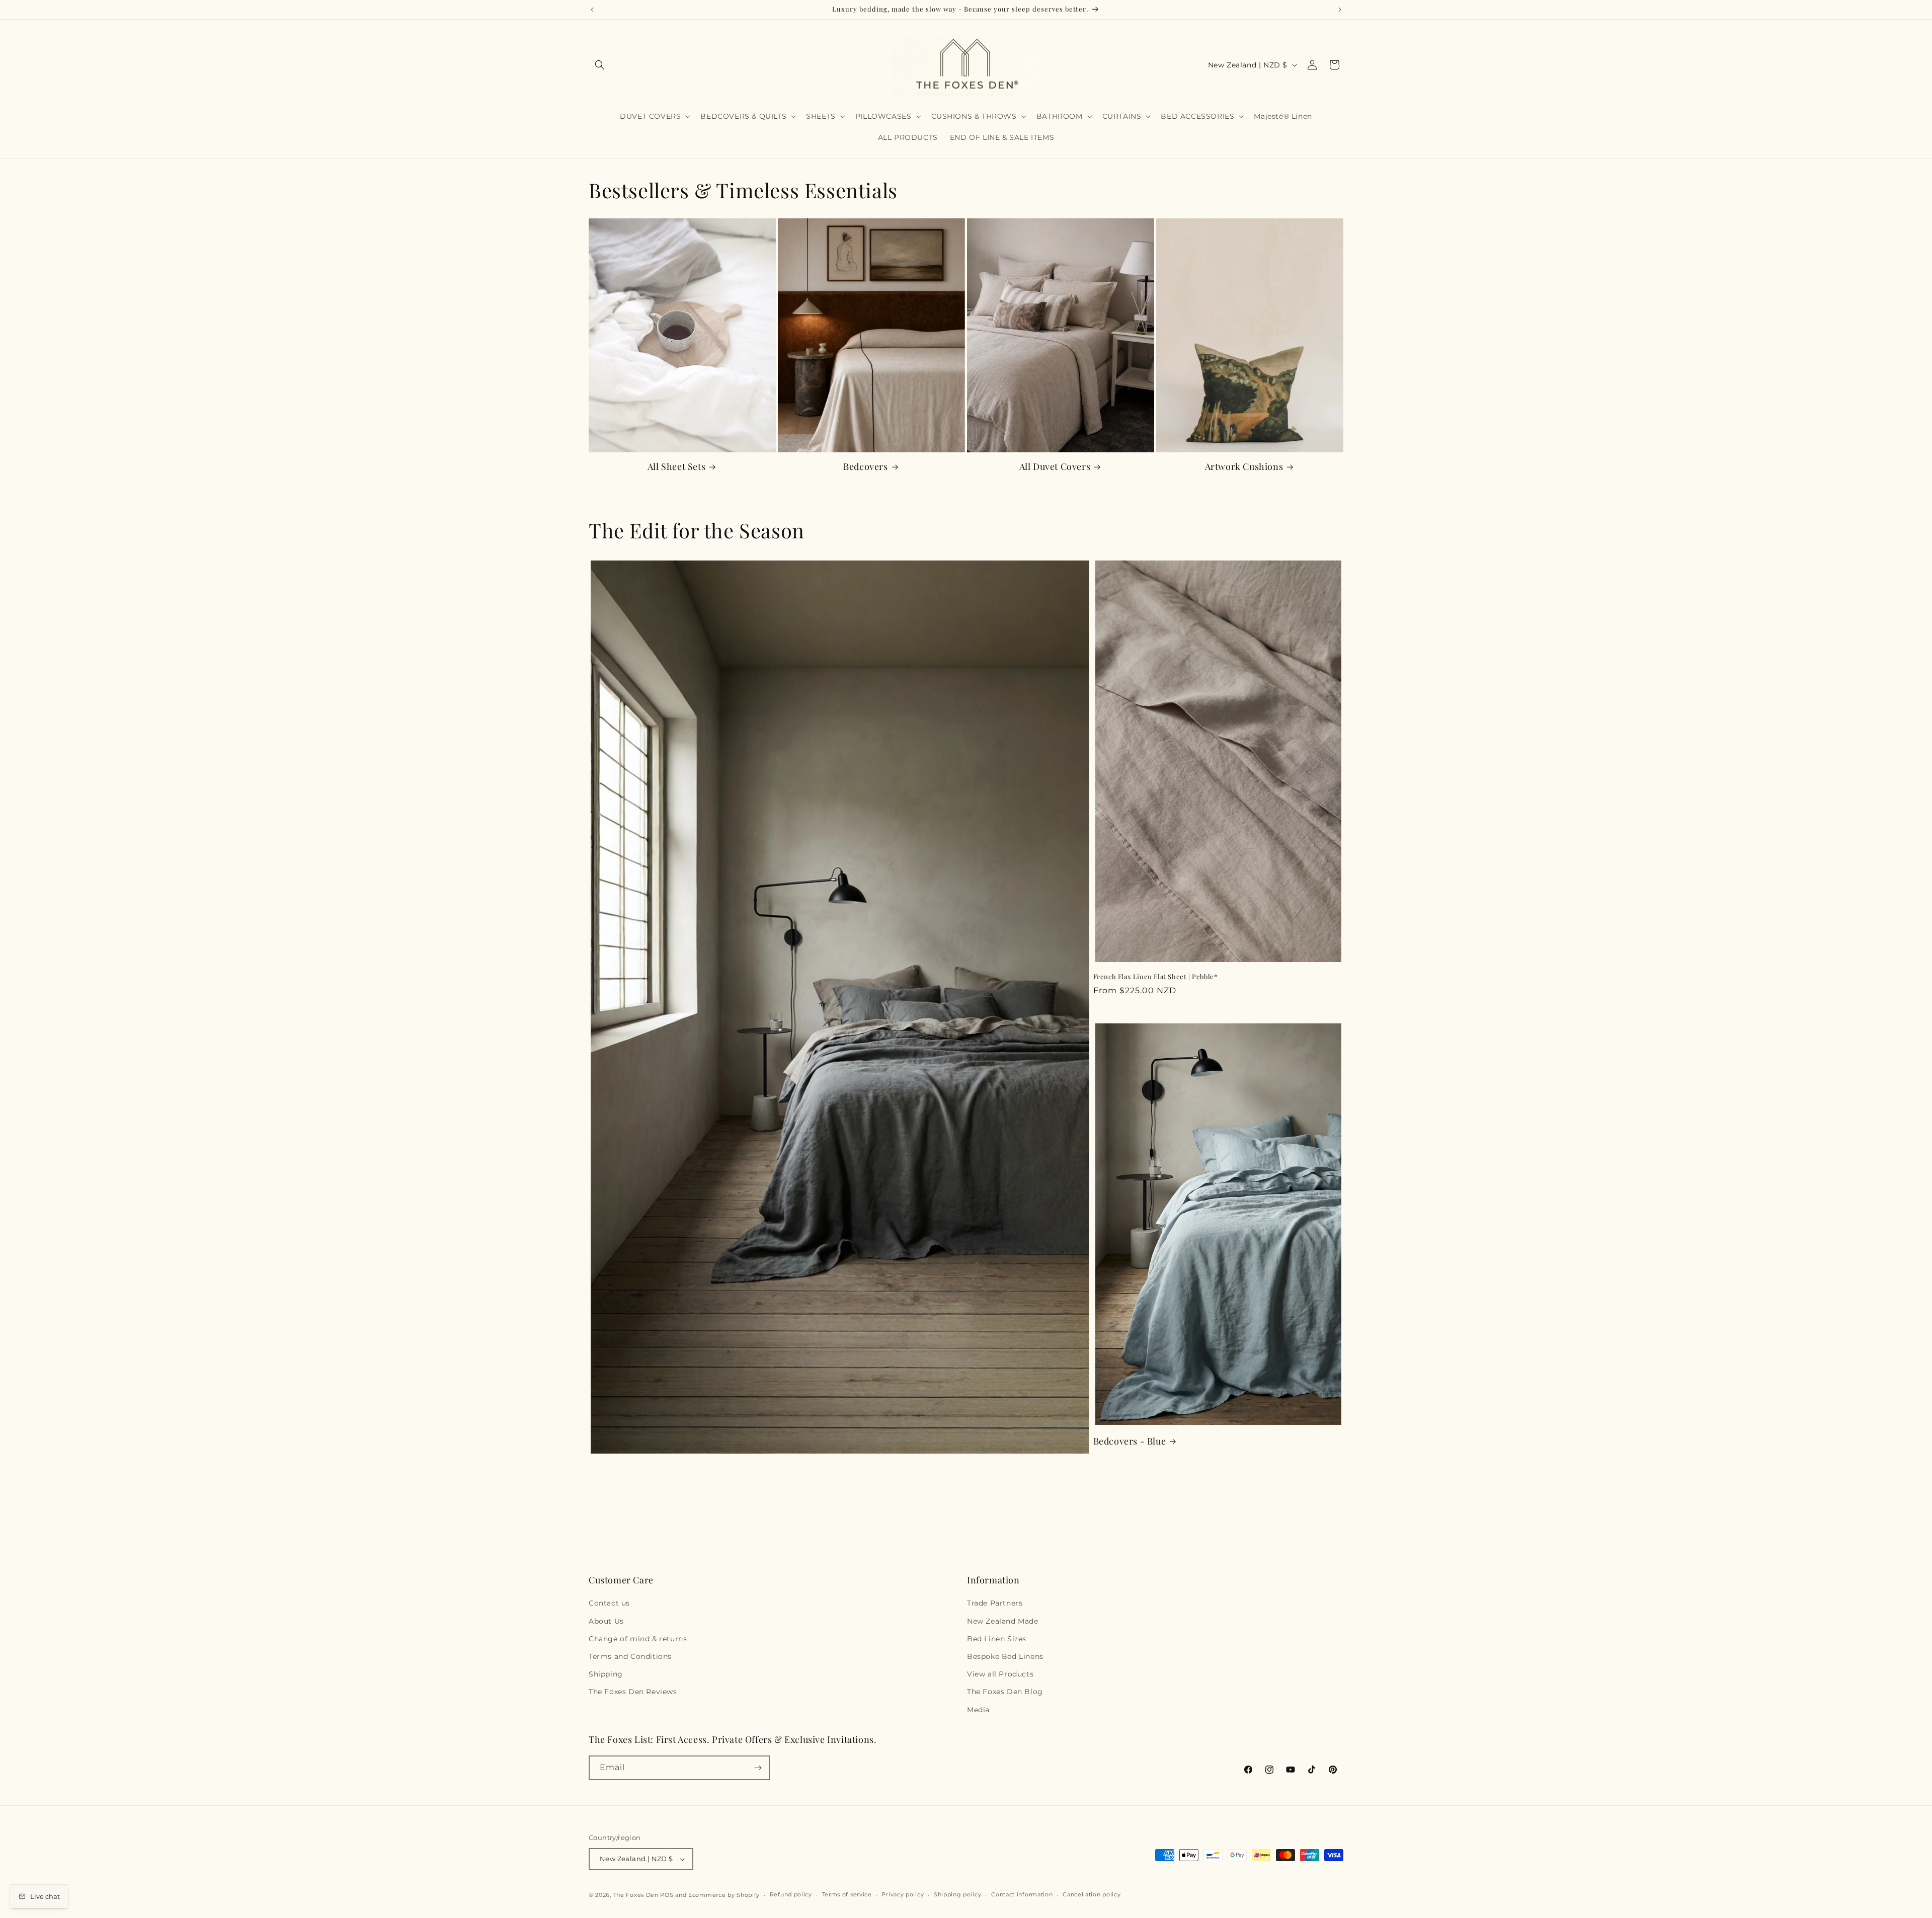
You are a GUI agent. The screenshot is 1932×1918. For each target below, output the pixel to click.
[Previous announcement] (592, 10)
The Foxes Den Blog (1005, 1692)
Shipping (606, 1674)
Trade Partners (995, 1603)
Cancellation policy (1092, 1894)
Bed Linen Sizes (997, 1639)
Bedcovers (865, 467)
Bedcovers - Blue (1130, 1441)
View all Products (1000, 1674)
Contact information (1022, 1894)
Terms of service (847, 1894)
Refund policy (791, 1894)
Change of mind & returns (638, 1639)
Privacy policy (903, 1894)
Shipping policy (958, 1894)
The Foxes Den (637, 1895)
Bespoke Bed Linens (1005, 1656)
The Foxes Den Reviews (633, 1692)
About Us (606, 1621)
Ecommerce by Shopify (724, 1895)
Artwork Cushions (1244, 467)
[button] (600, 65)
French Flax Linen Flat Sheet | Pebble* (1155, 977)
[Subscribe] (758, 1768)
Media (978, 1710)
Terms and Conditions (630, 1656)
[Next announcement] (1340, 10)
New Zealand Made (1003, 1621)
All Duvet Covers (1055, 467)
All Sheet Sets (676, 467)
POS (667, 1895)
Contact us (609, 1603)
